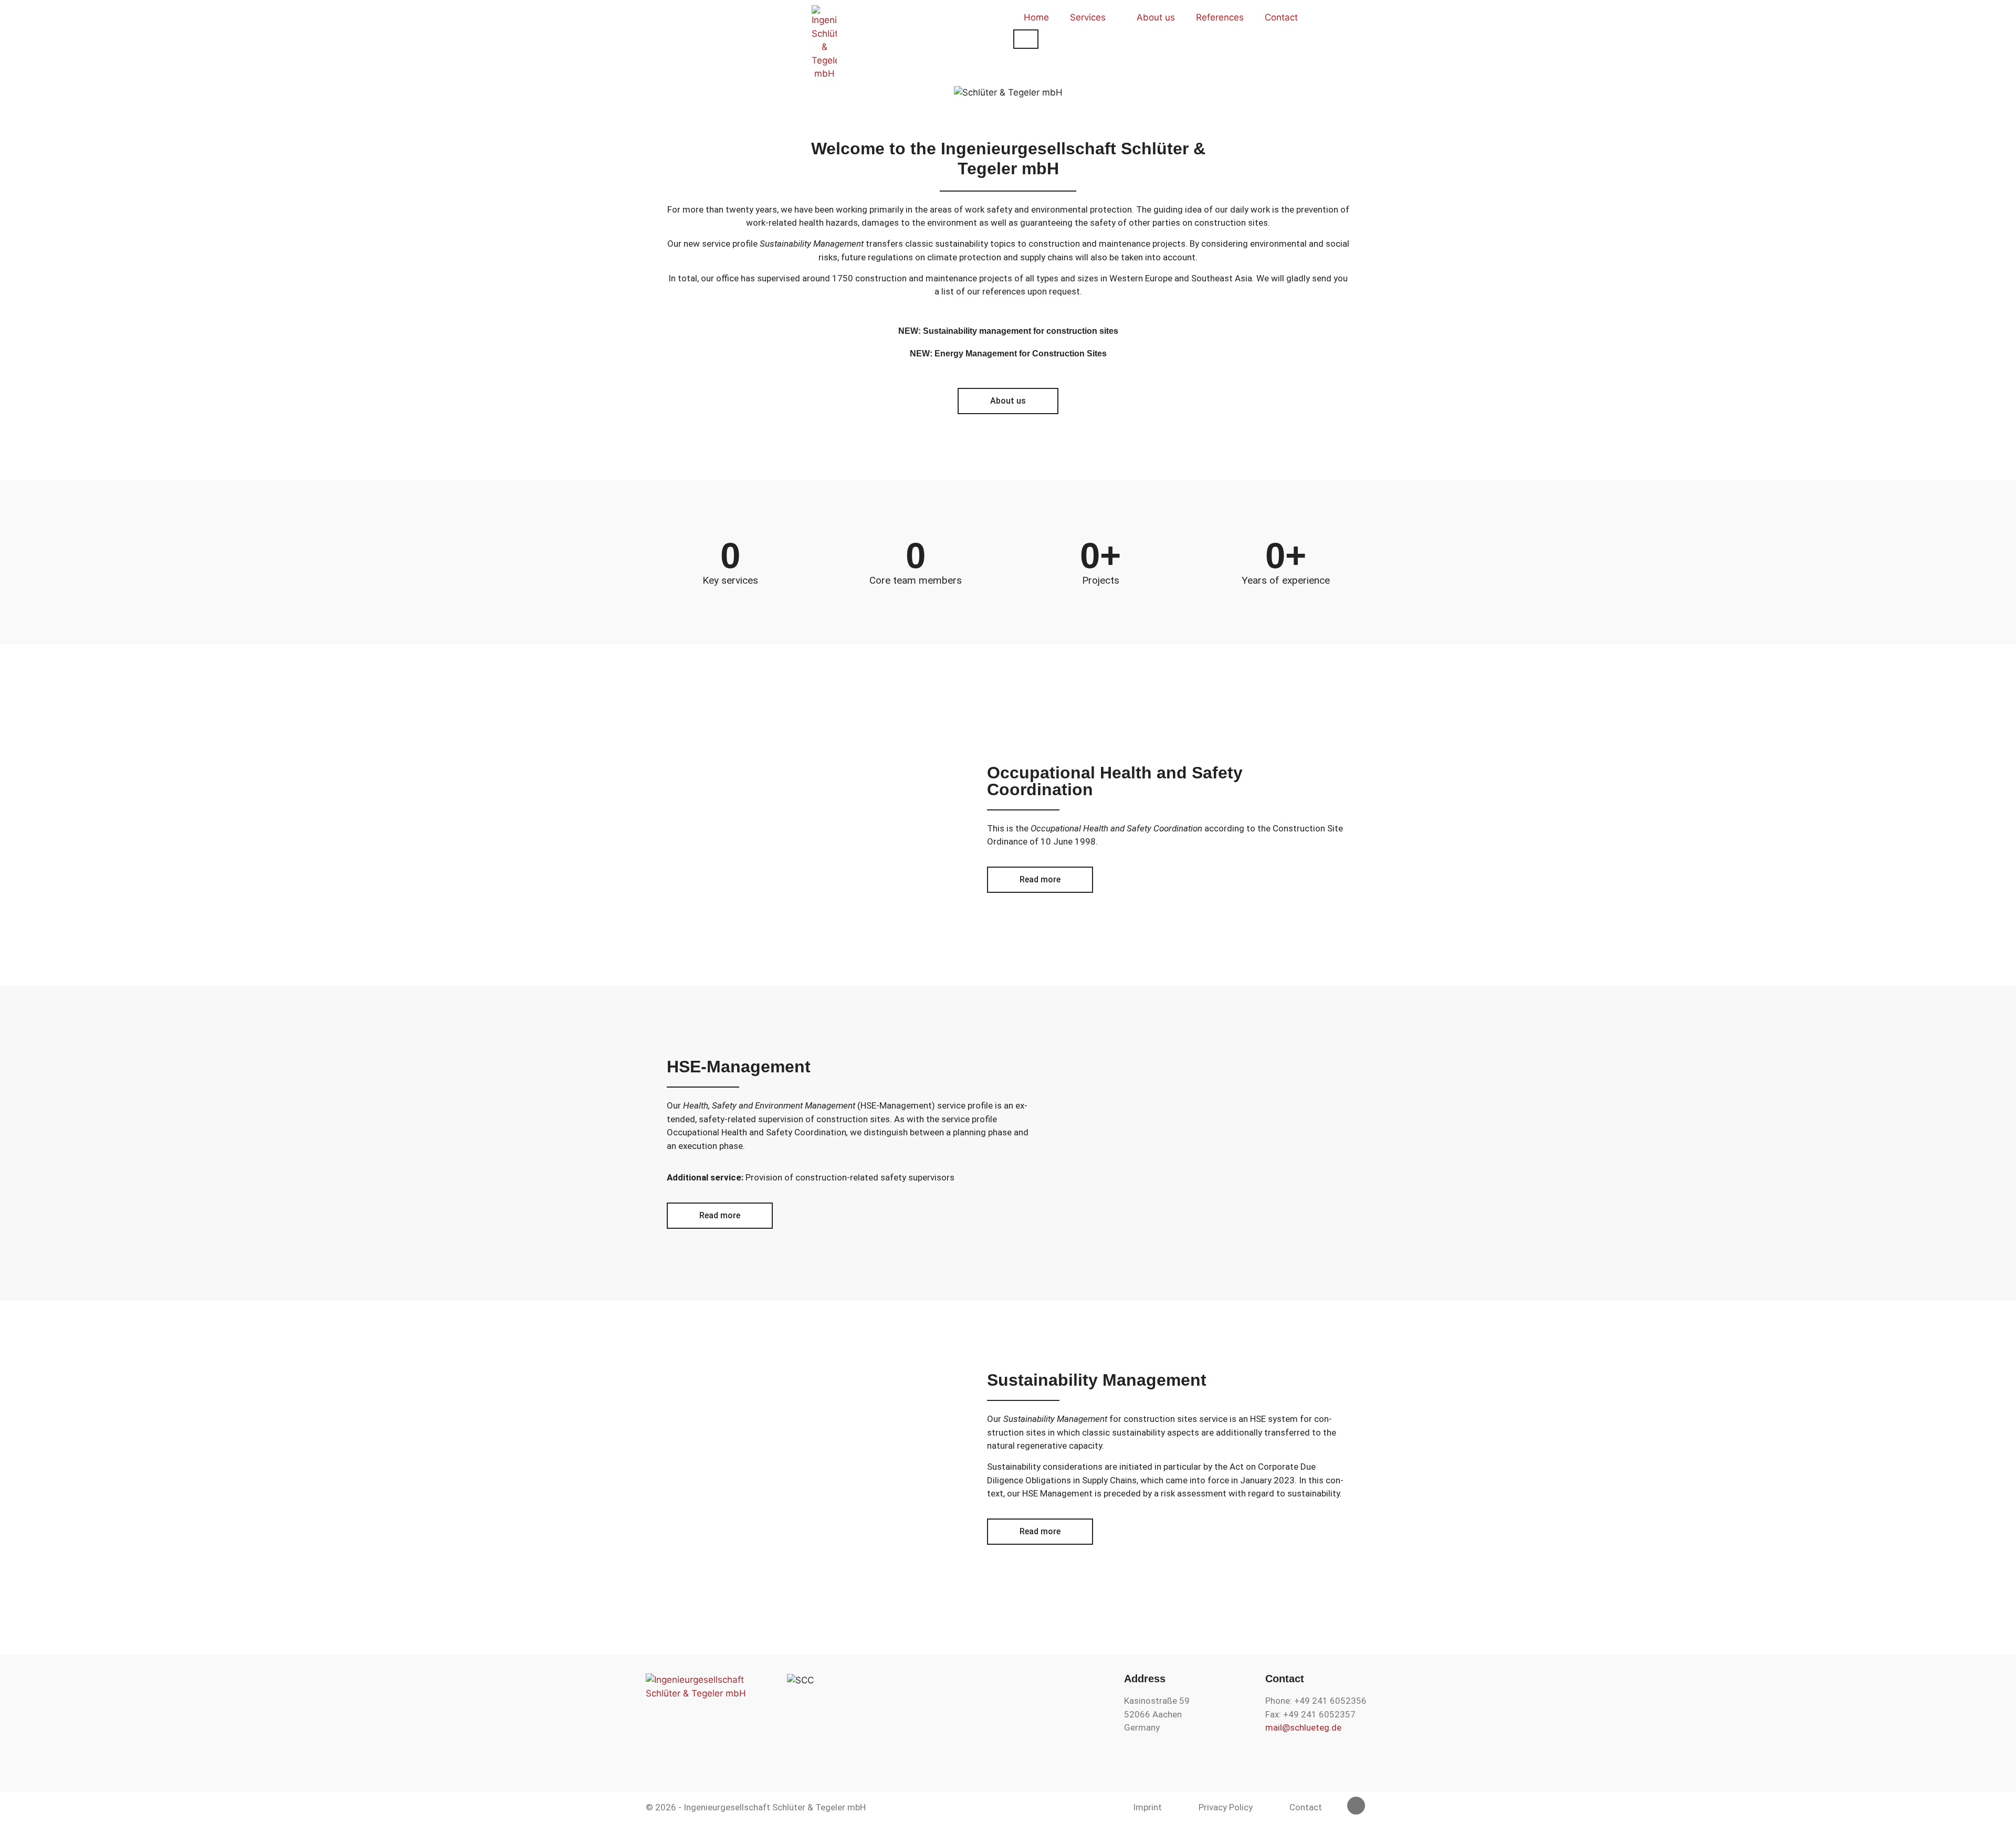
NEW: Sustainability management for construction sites (1008, 331)
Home (1036, 17)
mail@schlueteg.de (1303, 1727)
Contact (1281, 17)
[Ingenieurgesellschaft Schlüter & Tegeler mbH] (824, 43)
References (1220, 17)
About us (1156, 17)
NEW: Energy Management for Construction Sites (1008, 354)
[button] (12, 93)
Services (1088, 17)
